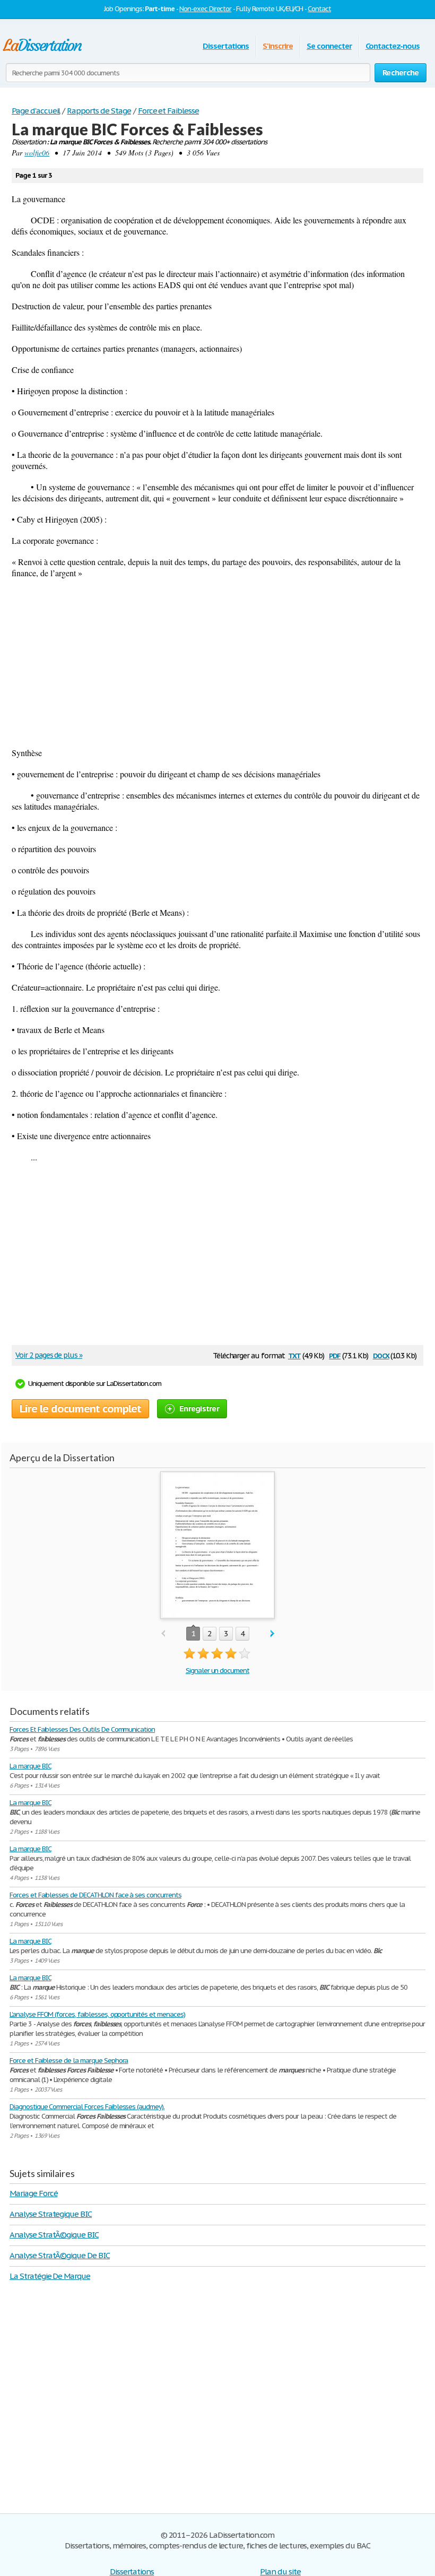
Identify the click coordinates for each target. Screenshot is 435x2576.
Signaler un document (217, 1671)
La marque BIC (30, 1766)
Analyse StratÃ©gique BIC (54, 2235)
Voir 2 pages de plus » (49, 1355)
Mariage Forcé (33, 2193)
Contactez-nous (393, 46)
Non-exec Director (205, 9)
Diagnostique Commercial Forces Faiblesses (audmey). (87, 2107)
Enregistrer (199, 1408)
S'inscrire (278, 46)
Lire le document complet (80, 1409)
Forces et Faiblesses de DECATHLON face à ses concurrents (95, 1895)
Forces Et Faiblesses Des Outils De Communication (82, 1729)
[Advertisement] (217, 663)
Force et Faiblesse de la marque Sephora (69, 2061)
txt (294, 1355)
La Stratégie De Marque (50, 2276)
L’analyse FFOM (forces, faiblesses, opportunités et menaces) (97, 2014)
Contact (319, 9)
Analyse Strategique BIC (51, 2214)
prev (163, 1634)
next (272, 1634)
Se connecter (329, 46)
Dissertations (226, 46)
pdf (335, 1355)
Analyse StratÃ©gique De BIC (60, 2255)
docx (381, 1355)
